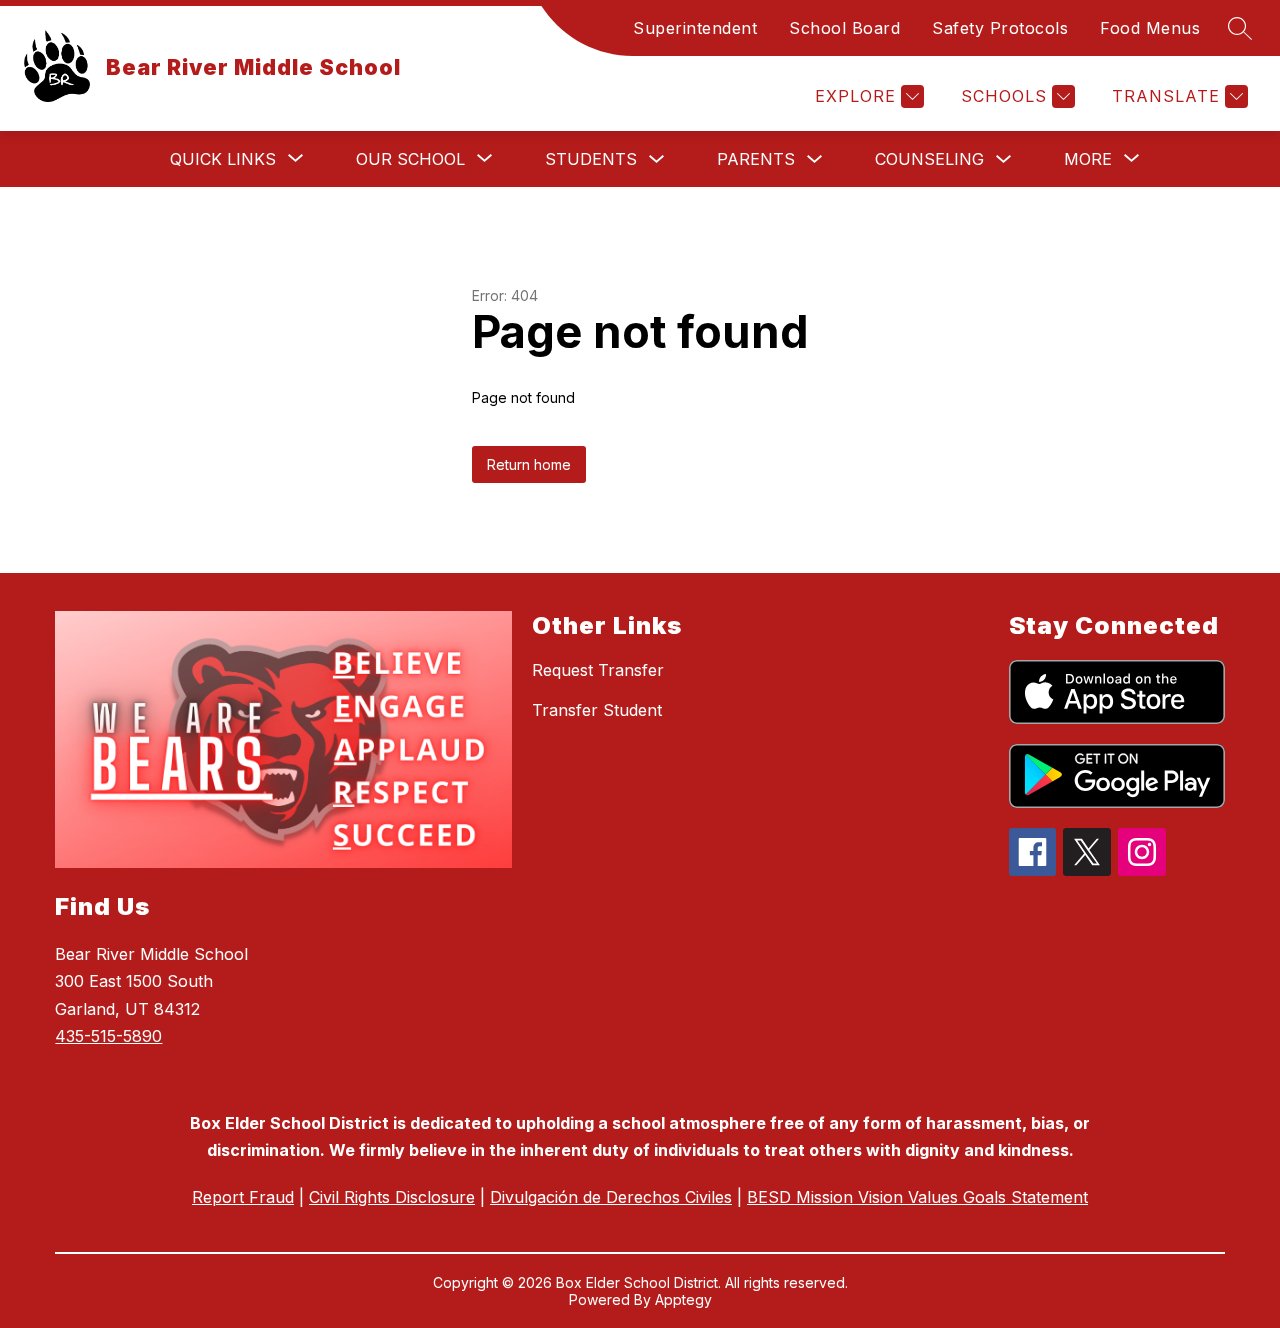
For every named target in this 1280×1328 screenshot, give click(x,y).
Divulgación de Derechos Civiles (611, 1197)
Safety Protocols (1000, 28)
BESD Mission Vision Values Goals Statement (917, 1197)
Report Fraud (243, 1197)
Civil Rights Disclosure (392, 1197)
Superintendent (695, 28)
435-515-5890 (108, 1036)
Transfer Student (597, 710)
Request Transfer (598, 670)
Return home (529, 464)
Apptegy (683, 1299)
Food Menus (1150, 28)
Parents (756, 159)
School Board (844, 28)
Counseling (929, 159)
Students (591, 159)
